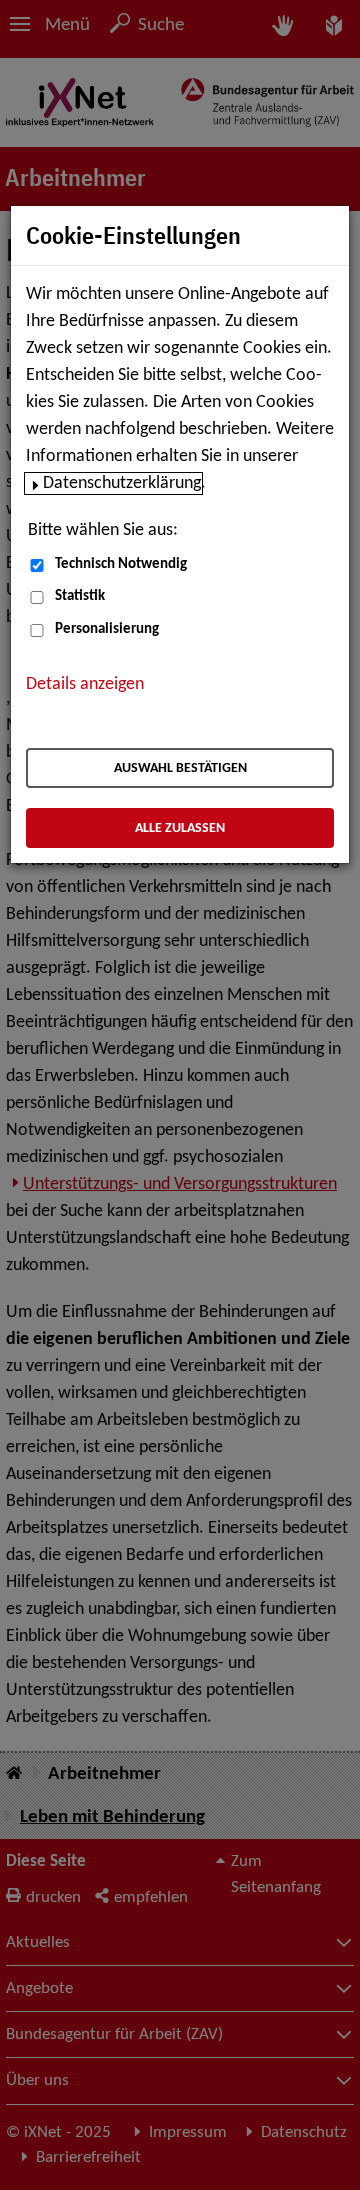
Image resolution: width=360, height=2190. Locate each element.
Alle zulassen (180, 828)
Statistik (80, 596)
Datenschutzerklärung (122, 483)
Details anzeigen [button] (85, 684)
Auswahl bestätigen (180, 768)
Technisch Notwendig (121, 564)
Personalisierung (107, 629)
